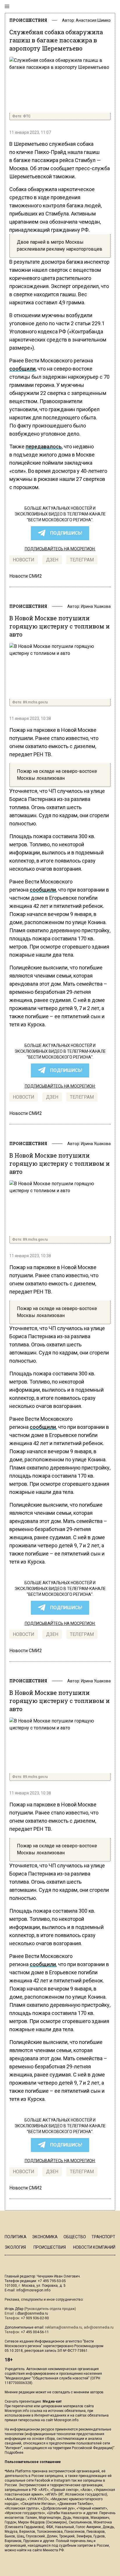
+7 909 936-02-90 (35, 2318)
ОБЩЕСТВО (75, 2237)
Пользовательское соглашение (33, 2462)
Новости (24, 560)
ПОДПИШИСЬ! (66, 533)
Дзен (52, 560)
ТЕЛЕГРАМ (82, 560)
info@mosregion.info (33, 2290)
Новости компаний (94, 2247)
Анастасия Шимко (93, 20)
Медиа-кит (52, 2401)
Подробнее (14, 2453)
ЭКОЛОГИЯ (15, 2247)
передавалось (44, 447)
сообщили (22, 369)
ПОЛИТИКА (16, 2237)
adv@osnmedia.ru (99, 2327)
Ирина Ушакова (96, 606)
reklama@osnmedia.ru (64, 2327)
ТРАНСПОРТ (103, 2237)
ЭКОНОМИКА (45, 2237)
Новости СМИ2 (26, 576)
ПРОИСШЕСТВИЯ (28, 20)
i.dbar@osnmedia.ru (32, 2313)
